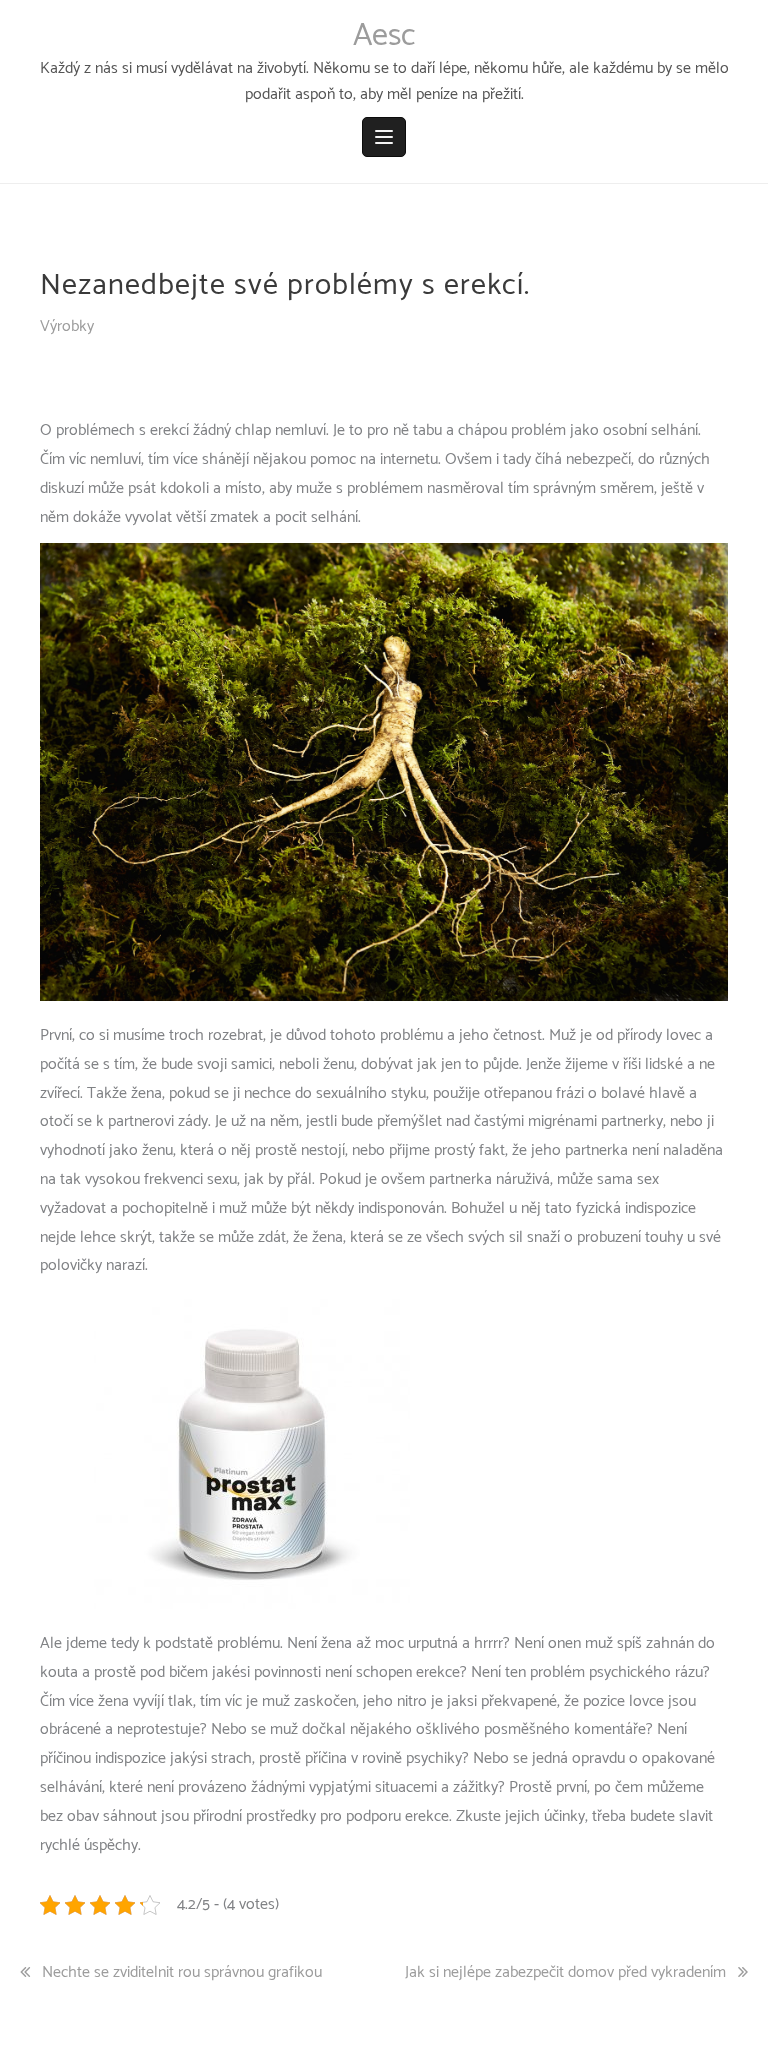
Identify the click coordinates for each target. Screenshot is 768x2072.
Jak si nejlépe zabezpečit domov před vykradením (565, 1973)
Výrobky (67, 326)
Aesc (384, 36)
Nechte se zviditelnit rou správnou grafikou (182, 1973)
